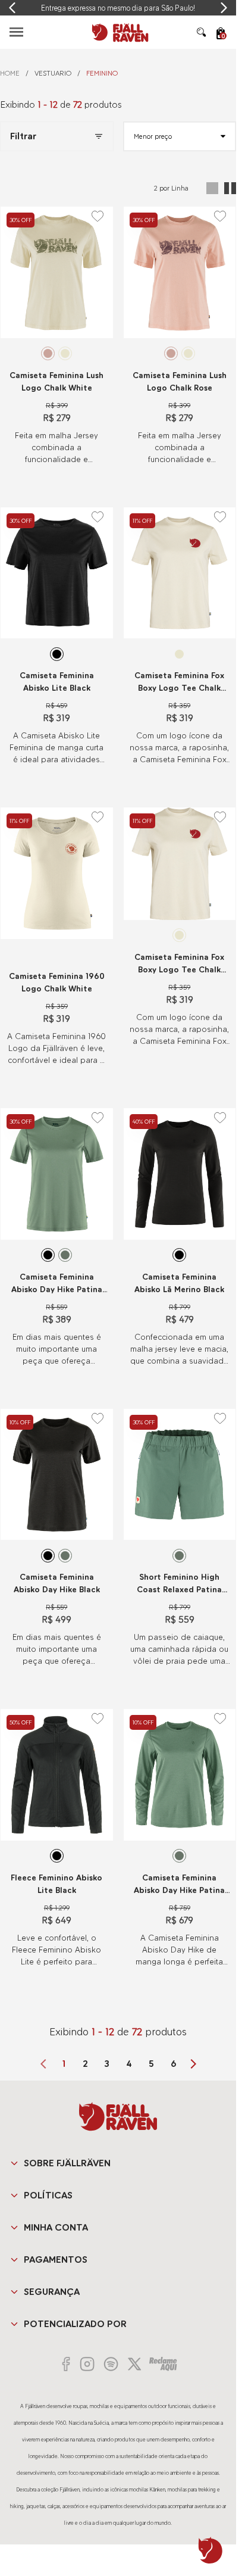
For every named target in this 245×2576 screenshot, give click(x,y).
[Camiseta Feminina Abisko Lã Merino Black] (180, 1174)
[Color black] (57, 654)
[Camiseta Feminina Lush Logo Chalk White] (57, 272)
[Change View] (212, 188)
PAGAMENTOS (56, 2260)
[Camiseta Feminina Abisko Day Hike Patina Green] (57, 1174)
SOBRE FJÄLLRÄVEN (67, 2163)
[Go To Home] (118, 32)
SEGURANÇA (52, 2292)
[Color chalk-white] (65, 353)
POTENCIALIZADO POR (75, 2324)
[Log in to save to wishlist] (98, 216)
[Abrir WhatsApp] (211, 2550)
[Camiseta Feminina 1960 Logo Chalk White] (57, 873)
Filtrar (23, 136)
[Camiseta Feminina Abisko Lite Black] (57, 573)
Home (10, 73)
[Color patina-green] (65, 1255)
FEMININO (102, 73)
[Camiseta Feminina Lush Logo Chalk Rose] (180, 272)
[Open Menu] (16, 32)
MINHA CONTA (56, 2227)
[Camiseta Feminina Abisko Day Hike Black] (57, 1475)
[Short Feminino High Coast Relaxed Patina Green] (180, 1475)
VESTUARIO (53, 73)
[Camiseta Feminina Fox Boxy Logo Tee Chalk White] (180, 573)
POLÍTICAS (48, 2195)
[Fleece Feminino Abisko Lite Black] (57, 1775)
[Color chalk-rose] (48, 353)
